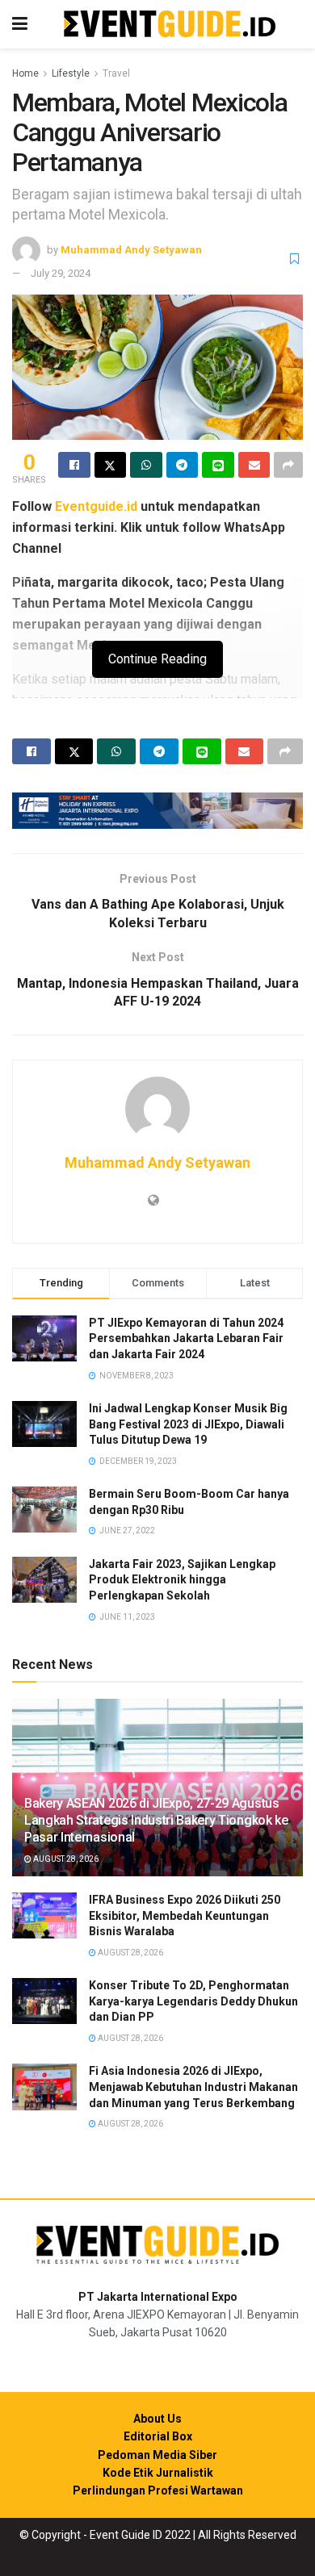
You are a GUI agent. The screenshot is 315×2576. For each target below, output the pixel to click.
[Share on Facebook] (74, 465)
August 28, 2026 (65, 1859)
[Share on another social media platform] (288, 465)
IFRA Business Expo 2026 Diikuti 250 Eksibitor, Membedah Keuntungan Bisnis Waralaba (185, 1915)
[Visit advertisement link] (157, 811)
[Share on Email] (254, 465)
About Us (157, 2419)
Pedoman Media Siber (157, 2455)
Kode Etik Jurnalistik (158, 2473)
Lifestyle (71, 73)
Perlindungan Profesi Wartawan (158, 2490)
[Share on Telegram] (183, 465)
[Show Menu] (20, 24)
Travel (116, 73)
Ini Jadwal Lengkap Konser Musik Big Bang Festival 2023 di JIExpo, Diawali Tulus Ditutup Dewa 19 (188, 1424)
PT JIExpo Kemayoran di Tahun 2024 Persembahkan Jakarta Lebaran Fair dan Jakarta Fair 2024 (186, 1338)
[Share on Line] (218, 465)
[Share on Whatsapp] (146, 465)
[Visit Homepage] (170, 25)
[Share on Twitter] (111, 465)
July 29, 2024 (61, 273)
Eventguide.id (96, 506)
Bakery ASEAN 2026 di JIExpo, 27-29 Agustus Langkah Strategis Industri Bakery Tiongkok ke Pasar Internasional (156, 1820)
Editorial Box (158, 2436)
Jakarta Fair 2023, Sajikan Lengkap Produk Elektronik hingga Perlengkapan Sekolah (182, 1580)
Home (25, 73)
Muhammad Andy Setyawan (131, 250)
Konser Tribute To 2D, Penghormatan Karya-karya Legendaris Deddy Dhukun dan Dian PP (193, 2001)
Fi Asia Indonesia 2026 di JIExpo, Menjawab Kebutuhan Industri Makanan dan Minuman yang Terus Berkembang (193, 2087)
